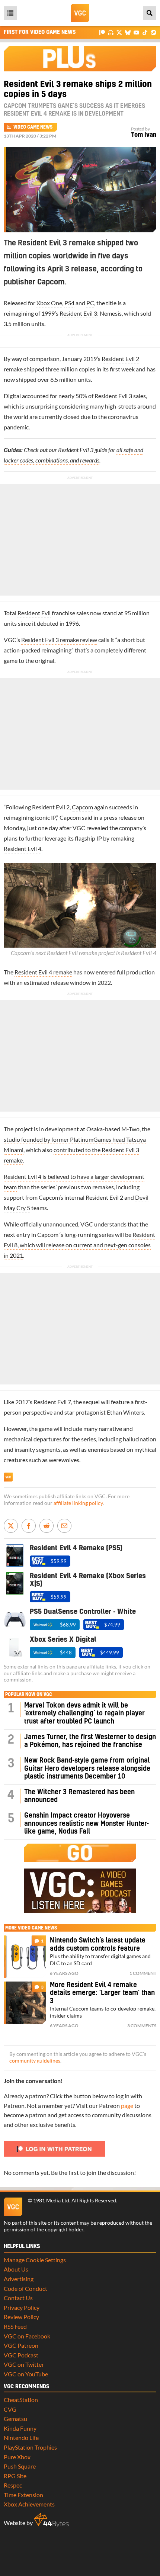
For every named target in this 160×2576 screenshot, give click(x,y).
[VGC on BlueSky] (128, 32)
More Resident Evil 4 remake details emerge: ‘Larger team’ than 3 (102, 1993)
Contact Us (18, 2298)
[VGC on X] (119, 32)
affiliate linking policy (78, 1503)
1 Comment (143, 1973)
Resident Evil (34, 613)
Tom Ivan (144, 135)
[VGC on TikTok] (145, 32)
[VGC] (80, 13)
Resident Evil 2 (120, 359)
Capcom (82, 807)
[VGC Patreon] (102, 32)
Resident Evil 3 (78, 313)
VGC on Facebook (27, 2336)
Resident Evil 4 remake (43, 972)
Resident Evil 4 (23, 849)
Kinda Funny (20, 2428)
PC (90, 303)
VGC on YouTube (26, 2374)
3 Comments (142, 2026)
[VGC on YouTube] (136, 32)
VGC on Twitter (24, 2364)
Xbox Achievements (29, 2504)
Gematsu (15, 2419)
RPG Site (15, 2476)
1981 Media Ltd (51, 2201)
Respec (13, 2485)
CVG (10, 2409)
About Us (16, 2269)
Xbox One (49, 303)
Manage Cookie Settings (35, 2260)
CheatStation (21, 2400)
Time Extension (23, 2495)
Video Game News (33, 127)
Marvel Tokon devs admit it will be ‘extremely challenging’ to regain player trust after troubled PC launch (84, 1713)
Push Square (20, 2466)
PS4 (69, 303)
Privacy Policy (22, 2307)
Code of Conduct (25, 2288)
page (127, 2106)
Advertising (19, 2279)
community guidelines (35, 2061)
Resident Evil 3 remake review (59, 640)
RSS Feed (15, 2326)
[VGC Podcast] (111, 32)
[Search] (150, 13)
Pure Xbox (17, 2457)
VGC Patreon (21, 2345)
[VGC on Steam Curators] (153, 32)
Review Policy (21, 2317)
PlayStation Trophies (30, 2447)
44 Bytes (51, 2520)
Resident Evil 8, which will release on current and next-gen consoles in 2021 (79, 1245)
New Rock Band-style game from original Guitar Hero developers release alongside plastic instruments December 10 (87, 1769)
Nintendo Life (21, 2438)
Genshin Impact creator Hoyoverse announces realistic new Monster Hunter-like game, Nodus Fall (87, 1824)
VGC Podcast (21, 2355)
